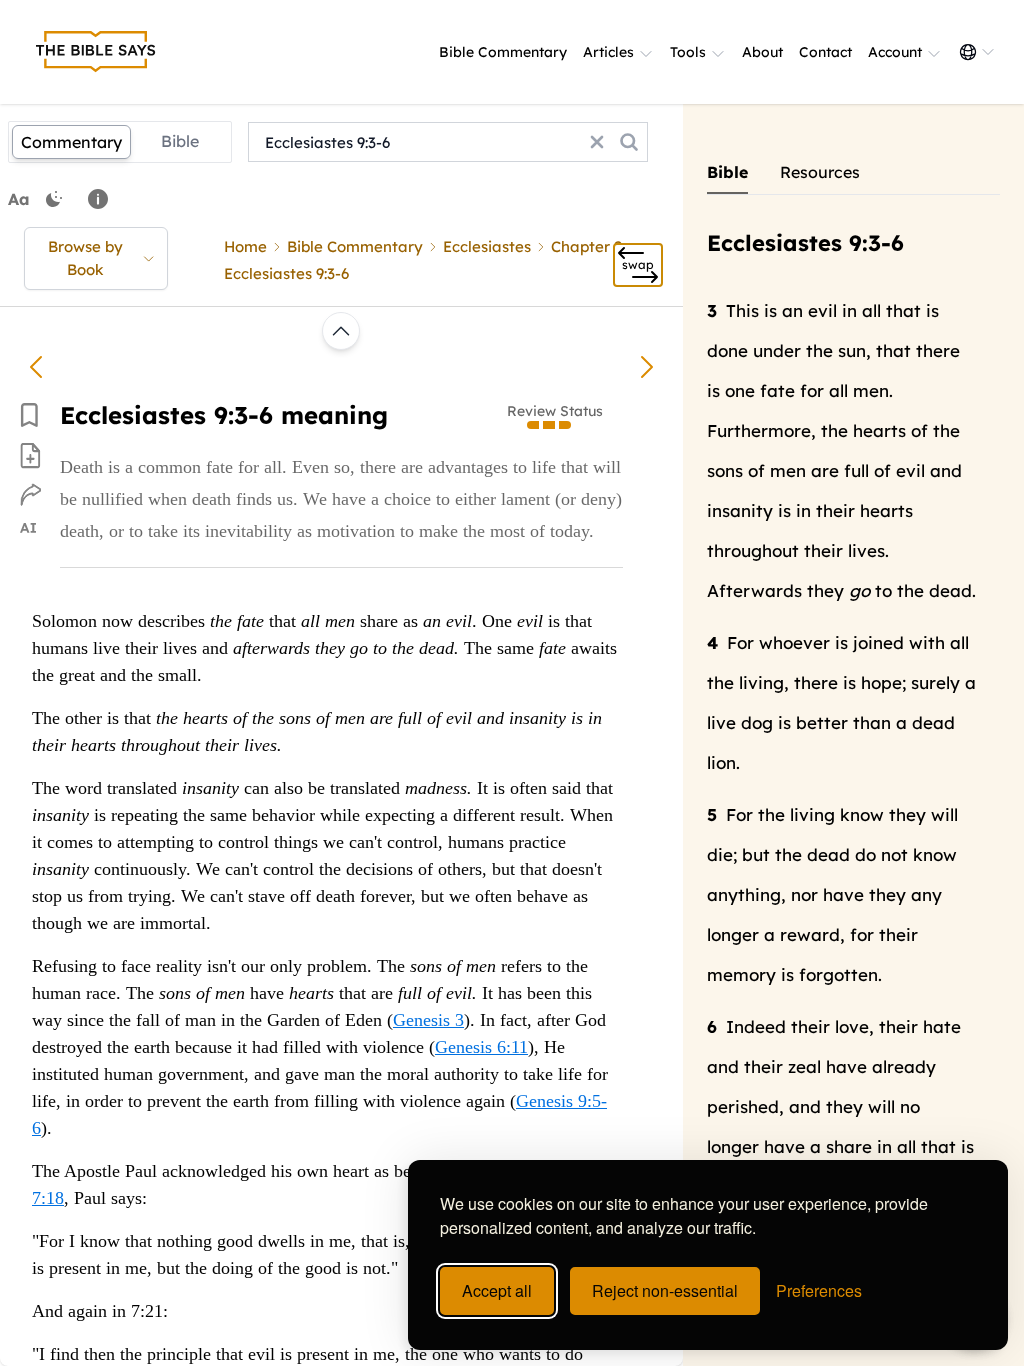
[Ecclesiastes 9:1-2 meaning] (36, 367)
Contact (825, 52)
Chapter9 (586, 246)
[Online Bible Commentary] (96, 52)
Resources (820, 172)
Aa (19, 199)
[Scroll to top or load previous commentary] (341, 331)
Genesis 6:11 (481, 1047)
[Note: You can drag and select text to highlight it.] (98, 199)
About (762, 52)
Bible (180, 141)
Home (245, 246)
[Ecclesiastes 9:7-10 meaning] (647, 367)
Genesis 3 (428, 1020)
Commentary (71, 142)
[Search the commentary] (629, 142)
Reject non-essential (665, 1290)
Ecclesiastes (487, 246)
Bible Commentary (503, 52)
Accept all (497, 1290)
